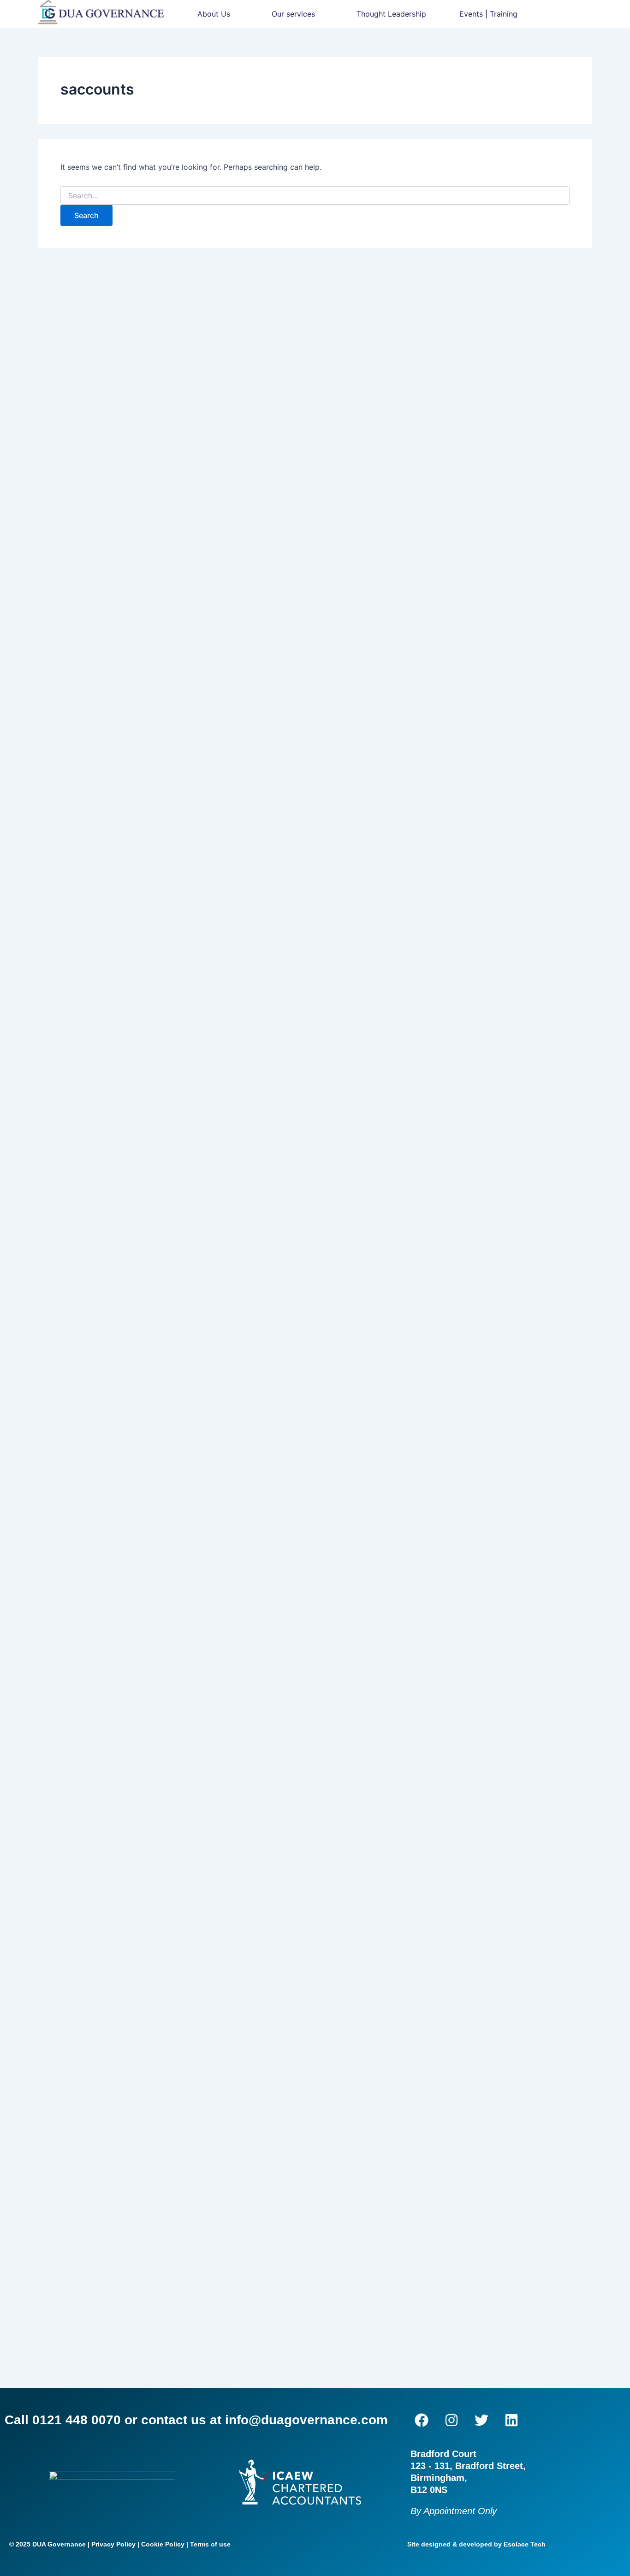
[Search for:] (315, 196)
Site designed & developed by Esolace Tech (476, 2544)
